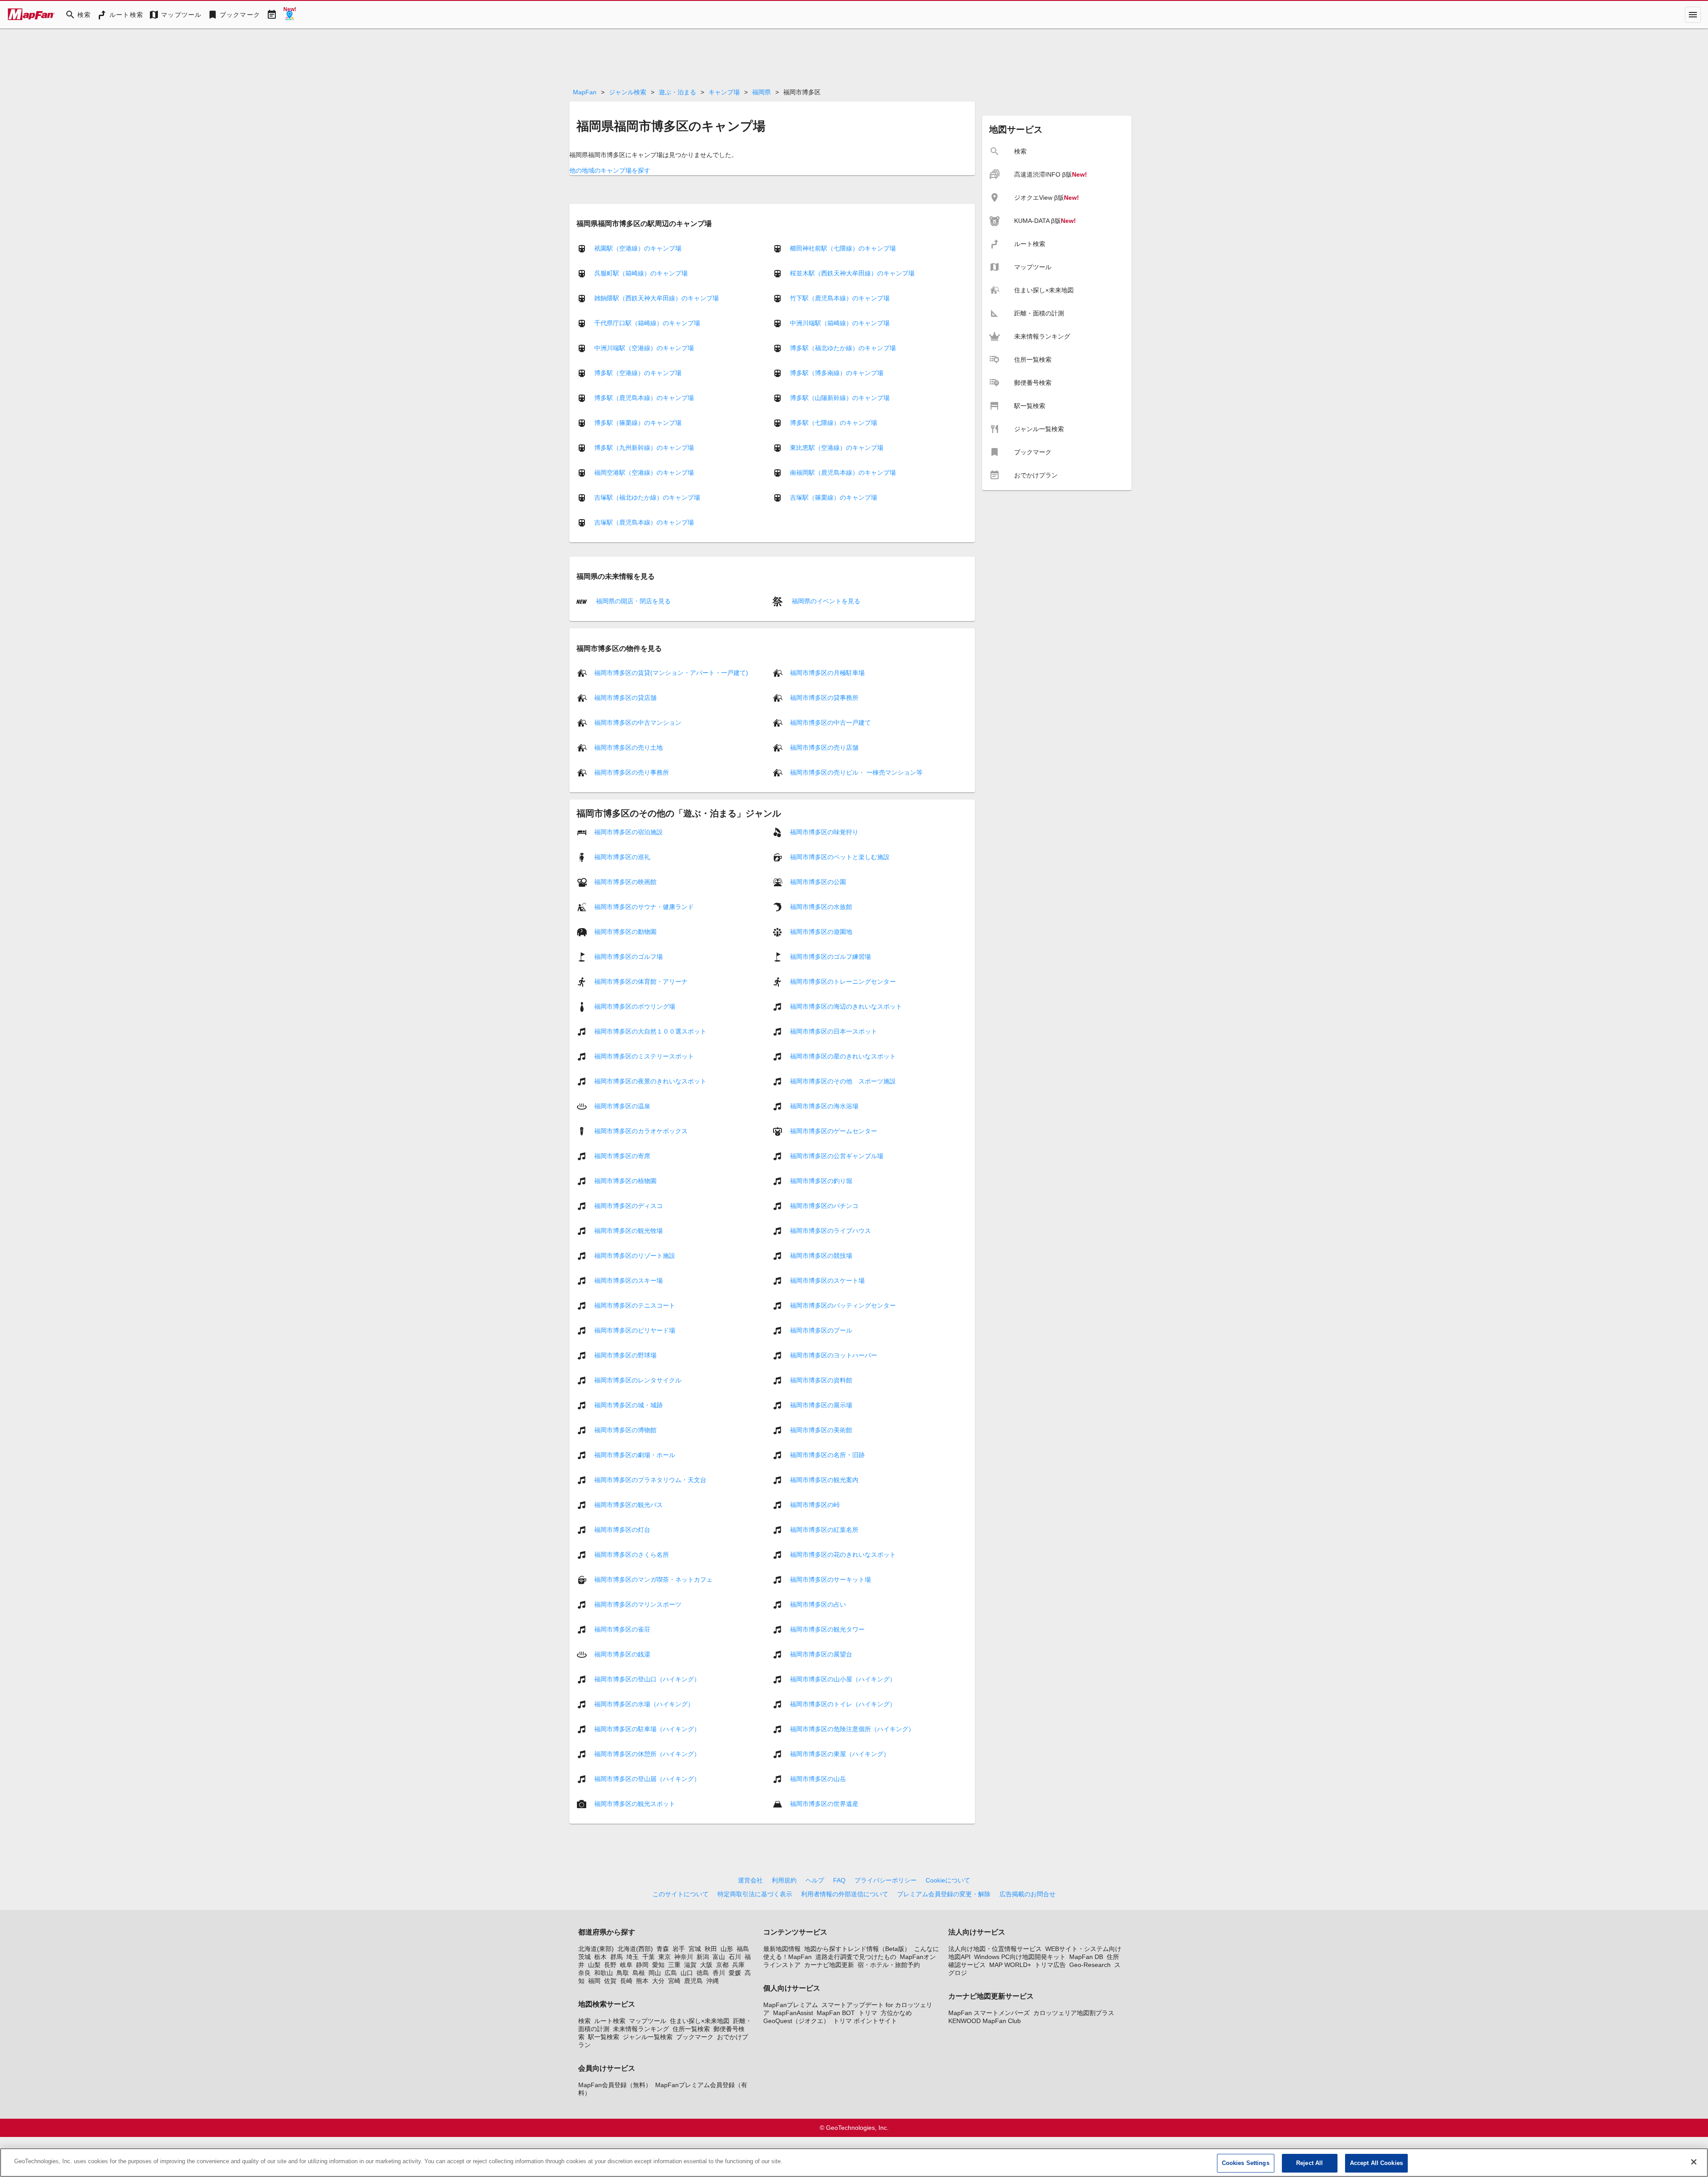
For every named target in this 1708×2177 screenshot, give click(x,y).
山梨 (594, 1965)
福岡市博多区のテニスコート (635, 1305)
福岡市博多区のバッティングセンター (843, 1305)
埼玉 (632, 1957)
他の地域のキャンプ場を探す (610, 170)
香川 (719, 1973)
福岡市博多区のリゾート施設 (635, 1256)
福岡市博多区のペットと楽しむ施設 (840, 857)
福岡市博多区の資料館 (821, 1380)
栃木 (600, 1957)
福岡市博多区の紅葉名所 (824, 1530)
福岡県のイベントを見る (825, 601)
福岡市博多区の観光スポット (635, 1804)
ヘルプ (815, 1880)
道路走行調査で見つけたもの (856, 1957)
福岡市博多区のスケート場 (827, 1280)
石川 (735, 1957)
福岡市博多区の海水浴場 (824, 1106)
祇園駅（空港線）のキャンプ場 (638, 248)
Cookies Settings (1246, 2163)
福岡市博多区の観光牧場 (628, 1231)
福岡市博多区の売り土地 (628, 747)
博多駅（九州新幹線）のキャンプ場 (644, 448)
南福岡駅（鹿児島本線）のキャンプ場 (843, 473)
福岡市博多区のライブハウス (830, 1231)
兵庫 (738, 1965)
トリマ (868, 2013)
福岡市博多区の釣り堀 (821, 1181)
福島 (743, 1949)
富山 (719, 1957)
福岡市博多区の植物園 (625, 1181)
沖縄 (713, 1981)
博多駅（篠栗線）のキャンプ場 (638, 423)
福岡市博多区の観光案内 (824, 1480)
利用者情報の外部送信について (845, 1894)
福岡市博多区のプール (821, 1330)
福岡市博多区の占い (818, 1604)
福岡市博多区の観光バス (628, 1505)
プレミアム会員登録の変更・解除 (944, 1894)
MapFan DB (1086, 1957)
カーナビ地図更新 (829, 1965)
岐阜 (626, 1965)
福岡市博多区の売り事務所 (632, 772)
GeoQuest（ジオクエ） (796, 2021)
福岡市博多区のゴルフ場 (628, 957)
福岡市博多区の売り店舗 (824, 747)
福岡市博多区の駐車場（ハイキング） (647, 1729)
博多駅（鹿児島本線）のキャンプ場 (644, 398)
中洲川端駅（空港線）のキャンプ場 (644, 348)
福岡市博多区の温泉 (622, 1106)
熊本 (642, 1981)
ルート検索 (610, 2021)
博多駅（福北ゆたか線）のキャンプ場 (843, 348)
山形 (727, 1949)
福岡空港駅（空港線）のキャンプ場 (644, 473)
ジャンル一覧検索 (648, 2037)
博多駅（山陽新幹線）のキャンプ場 (840, 398)
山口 (687, 1973)
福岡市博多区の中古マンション (638, 723)
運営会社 (750, 1880)
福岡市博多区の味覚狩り (824, 832)
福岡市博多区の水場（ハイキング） (644, 1704)
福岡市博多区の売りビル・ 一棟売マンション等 (856, 772)
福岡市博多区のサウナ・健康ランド (644, 907)
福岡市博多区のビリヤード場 (635, 1330)
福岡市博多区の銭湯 (622, 1654)
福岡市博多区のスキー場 (628, 1280)
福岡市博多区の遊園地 (821, 932)
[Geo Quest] (290, 15)
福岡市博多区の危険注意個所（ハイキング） (852, 1729)
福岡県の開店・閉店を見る (632, 601)
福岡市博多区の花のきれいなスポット (843, 1555)
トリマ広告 (1050, 1965)
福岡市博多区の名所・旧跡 (827, 1455)
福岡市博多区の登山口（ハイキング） (647, 1679)
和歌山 (604, 1973)
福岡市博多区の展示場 (821, 1405)
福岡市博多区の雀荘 (622, 1629)
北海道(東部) (596, 1949)
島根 (639, 1973)
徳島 (703, 1973)
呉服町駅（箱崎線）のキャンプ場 (641, 273)
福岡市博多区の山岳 (818, 1779)
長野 (610, 1965)
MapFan (585, 92)
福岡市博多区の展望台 (821, 1654)
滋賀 (690, 1965)
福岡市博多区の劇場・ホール (635, 1455)
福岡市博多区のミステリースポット (644, 1056)
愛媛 (735, 1973)
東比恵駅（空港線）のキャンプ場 (837, 448)
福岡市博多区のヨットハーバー (834, 1355)
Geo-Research (1090, 1965)
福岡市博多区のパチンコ (824, 1206)
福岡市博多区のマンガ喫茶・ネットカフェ (653, 1579)
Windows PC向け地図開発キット (1020, 1957)
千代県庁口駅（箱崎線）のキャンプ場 (647, 323)
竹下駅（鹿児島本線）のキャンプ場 (840, 298)
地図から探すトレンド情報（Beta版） (857, 1949)
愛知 (658, 1965)
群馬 (616, 1957)
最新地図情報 (782, 1949)
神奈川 (684, 1957)
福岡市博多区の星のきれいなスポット (843, 1056)
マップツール (648, 2021)
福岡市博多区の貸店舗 (625, 698)
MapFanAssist (793, 2013)
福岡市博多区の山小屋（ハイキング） (843, 1679)
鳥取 (623, 1973)
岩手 (679, 1949)
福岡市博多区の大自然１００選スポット (650, 1031)
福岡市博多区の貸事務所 (824, 698)
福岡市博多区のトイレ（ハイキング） (843, 1704)
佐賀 (610, 1981)
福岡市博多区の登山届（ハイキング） (647, 1779)
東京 (665, 1957)
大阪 (706, 1965)
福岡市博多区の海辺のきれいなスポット (846, 1006)
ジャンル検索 (628, 92)
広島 (671, 1973)
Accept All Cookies (1376, 2163)
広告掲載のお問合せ (1027, 1894)
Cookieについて (948, 1880)
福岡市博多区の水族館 (821, 907)
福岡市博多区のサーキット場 (830, 1579)
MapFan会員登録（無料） (615, 2085)
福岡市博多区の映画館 (625, 882)
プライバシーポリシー (886, 1880)
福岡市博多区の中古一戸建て (830, 723)
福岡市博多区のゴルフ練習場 (830, 957)
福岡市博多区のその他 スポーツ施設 (843, 1081)
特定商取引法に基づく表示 (755, 1894)
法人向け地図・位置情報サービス (995, 1949)
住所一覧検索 (691, 2029)
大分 (658, 1981)
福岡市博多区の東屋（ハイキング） (840, 1754)
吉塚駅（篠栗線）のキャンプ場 (834, 497)
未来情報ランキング (641, 2029)
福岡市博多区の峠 (815, 1505)
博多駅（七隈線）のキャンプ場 (834, 423)
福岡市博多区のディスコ (628, 1206)
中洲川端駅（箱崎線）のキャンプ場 (840, 323)
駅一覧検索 (604, 2037)
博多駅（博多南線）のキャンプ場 (837, 373)
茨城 (584, 1957)
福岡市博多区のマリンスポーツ (638, 1604)
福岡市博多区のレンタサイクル (638, 1380)
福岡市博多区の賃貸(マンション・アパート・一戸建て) (671, 673)
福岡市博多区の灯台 (622, 1530)
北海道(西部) (635, 1949)
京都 (722, 1965)
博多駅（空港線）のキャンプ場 (638, 373)
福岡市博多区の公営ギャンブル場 (837, 1156)
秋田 (711, 1949)
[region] (854, 2163)
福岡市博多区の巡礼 (622, 857)
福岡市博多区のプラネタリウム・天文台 (650, 1480)
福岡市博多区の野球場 (625, 1355)
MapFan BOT (836, 2013)
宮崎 (674, 1981)
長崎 (626, 1981)
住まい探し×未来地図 (700, 2021)
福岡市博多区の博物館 (625, 1430)
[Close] (1694, 2162)
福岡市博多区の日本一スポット (834, 1031)
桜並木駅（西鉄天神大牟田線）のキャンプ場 (852, 273)
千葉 (649, 1957)
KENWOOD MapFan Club (985, 2021)
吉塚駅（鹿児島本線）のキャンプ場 (644, 522)
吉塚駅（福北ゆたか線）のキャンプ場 (647, 497)
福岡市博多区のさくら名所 (632, 1555)
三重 (674, 1965)
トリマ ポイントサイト (865, 2021)
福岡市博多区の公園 (818, 882)
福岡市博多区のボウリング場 (635, 1006)
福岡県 (761, 92)
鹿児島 (693, 1981)
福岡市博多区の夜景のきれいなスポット (650, 1081)
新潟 (703, 1957)
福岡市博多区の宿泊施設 (628, 832)
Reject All (1309, 2163)
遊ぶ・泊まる (677, 92)
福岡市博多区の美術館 (821, 1430)
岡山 (655, 1973)
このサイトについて (681, 1894)
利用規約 (784, 1880)
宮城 (695, 1949)
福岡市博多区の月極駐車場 (827, 673)
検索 (584, 2021)
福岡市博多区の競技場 (821, 1256)
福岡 (594, 1981)
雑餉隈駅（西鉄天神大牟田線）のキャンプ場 (657, 298)
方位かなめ (896, 2013)
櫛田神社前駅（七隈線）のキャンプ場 (843, 248)
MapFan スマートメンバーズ (989, 2013)
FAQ (839, 1880)
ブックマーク (695, 2037)
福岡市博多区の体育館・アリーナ (641, 981)
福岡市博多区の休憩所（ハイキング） (647, 1754)
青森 (663, 1949)
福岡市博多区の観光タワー (827, 1629)
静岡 (642, 1965)
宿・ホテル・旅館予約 (889, 1965)
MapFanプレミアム (791, 2005)
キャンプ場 (724, 92)
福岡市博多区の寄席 (622, 1156)
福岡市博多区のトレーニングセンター (843, 981)
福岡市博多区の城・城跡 (628, 1405)
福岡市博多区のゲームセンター (834, 1131)
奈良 (584, 1973)
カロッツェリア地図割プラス (1074, 2013)
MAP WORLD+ (1010, 1965)
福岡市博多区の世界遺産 (824, 1804)
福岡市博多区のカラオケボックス (641, 1131)
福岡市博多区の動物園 (625, 932)
